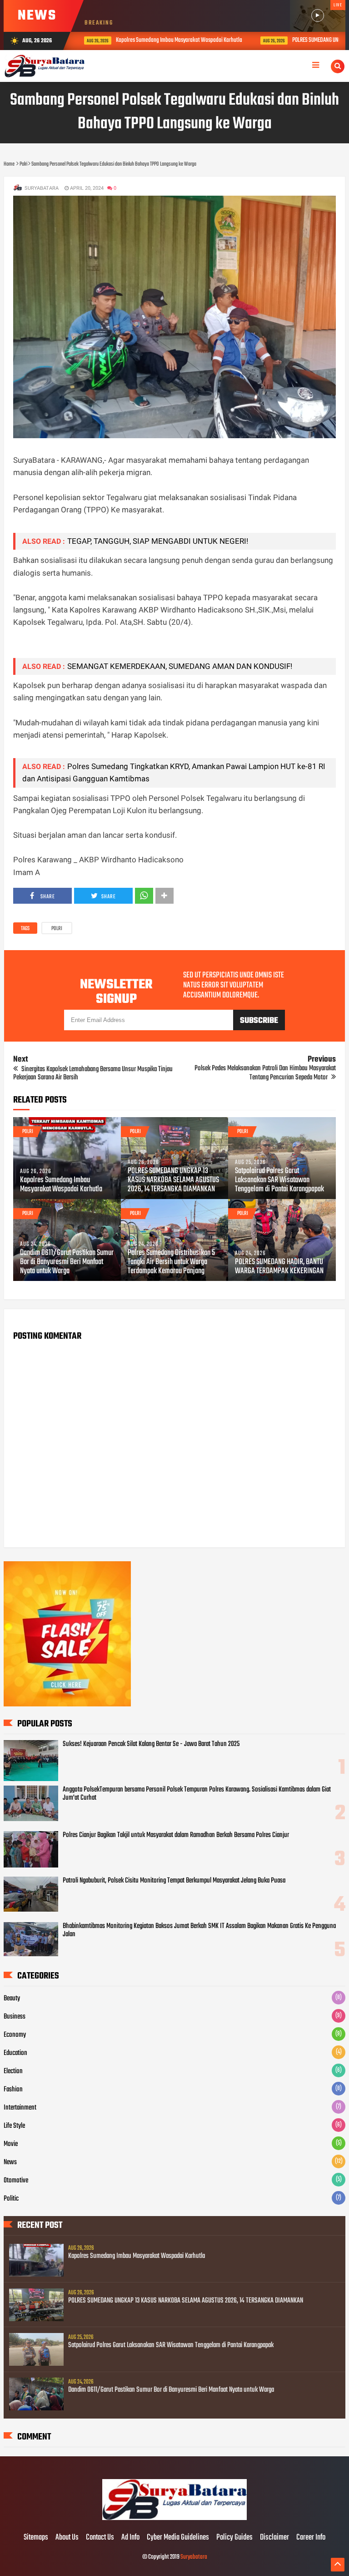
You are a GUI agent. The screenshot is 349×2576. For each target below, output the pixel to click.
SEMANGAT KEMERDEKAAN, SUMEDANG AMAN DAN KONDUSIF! (180, 666)
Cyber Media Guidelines (178, 2538)
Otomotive (16, 2181)
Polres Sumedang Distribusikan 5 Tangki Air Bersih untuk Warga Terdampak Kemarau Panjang (171, 1262)
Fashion (13, 2090)
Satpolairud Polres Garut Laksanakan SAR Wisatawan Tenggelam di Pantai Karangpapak (279, 1180)
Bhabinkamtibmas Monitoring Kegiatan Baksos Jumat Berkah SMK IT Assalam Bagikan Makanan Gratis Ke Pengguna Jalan (199, 1930)
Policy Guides (234, 2538)
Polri (57, 929)
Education (15, 2053)
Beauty (12, 1999)
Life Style (14, 2126)
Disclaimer (274, 2538)
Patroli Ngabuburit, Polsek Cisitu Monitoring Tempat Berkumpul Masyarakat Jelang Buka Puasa (174, 1881)
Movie (11, 2144)
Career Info (311, 2538)
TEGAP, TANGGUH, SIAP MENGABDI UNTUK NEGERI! (158, 541)
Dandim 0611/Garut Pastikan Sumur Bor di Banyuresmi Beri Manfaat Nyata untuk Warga (67, 1262)
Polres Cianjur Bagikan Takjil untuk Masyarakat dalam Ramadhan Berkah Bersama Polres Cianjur (176, 1835)
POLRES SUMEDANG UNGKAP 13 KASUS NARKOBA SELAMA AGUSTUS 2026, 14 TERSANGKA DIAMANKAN (173, 1180)
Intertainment (20, 2108)
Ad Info (130, 2538)
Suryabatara (194, 2557)
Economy (15, 2035)
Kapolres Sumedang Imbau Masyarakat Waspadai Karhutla (173, 40)
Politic (11, 2199)
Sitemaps (36, 2538)
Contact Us (100, 2538)
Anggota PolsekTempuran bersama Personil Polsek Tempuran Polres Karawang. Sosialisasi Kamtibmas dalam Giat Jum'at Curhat (197, 1794)
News (10, 2162)
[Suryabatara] (174, 2519)
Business (15, 2017)
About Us (67, 2538)
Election (13, 2071)
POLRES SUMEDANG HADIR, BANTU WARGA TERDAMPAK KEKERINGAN (279, 1267)
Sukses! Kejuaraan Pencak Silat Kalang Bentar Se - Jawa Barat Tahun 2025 (151, 1744)
